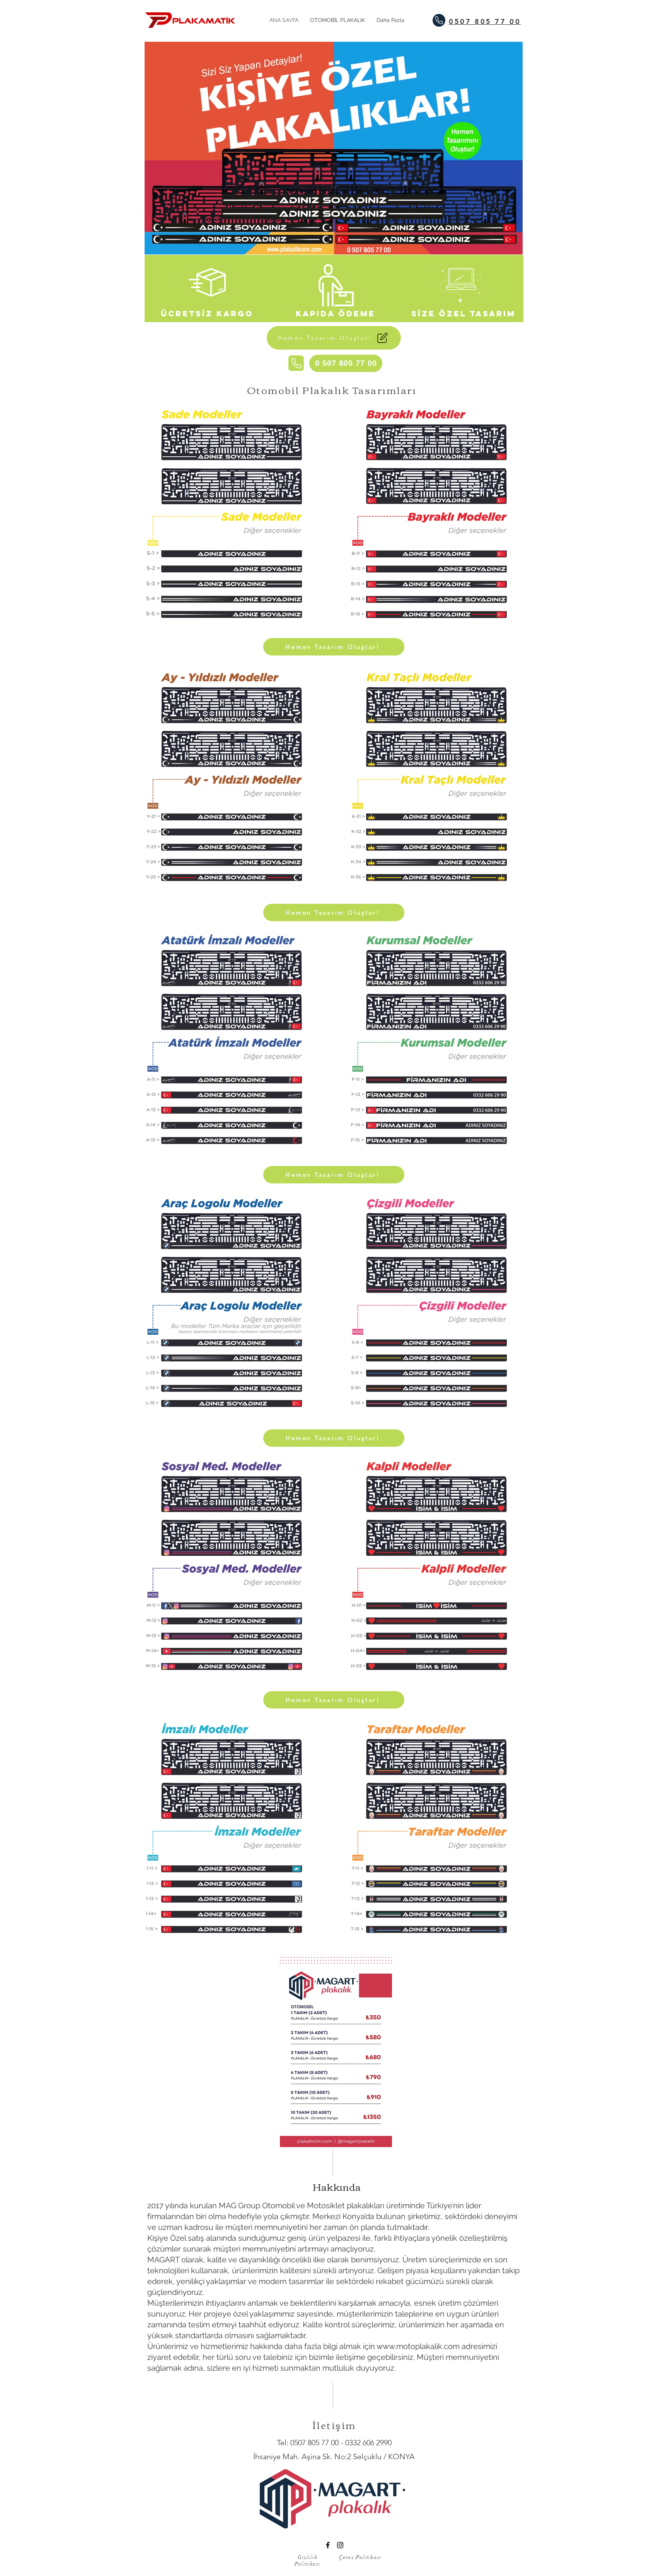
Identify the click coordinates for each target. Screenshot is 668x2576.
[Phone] (439, 20)
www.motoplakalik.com (418, 2346)
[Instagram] (340, 2545)
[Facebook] (328, 2545)
